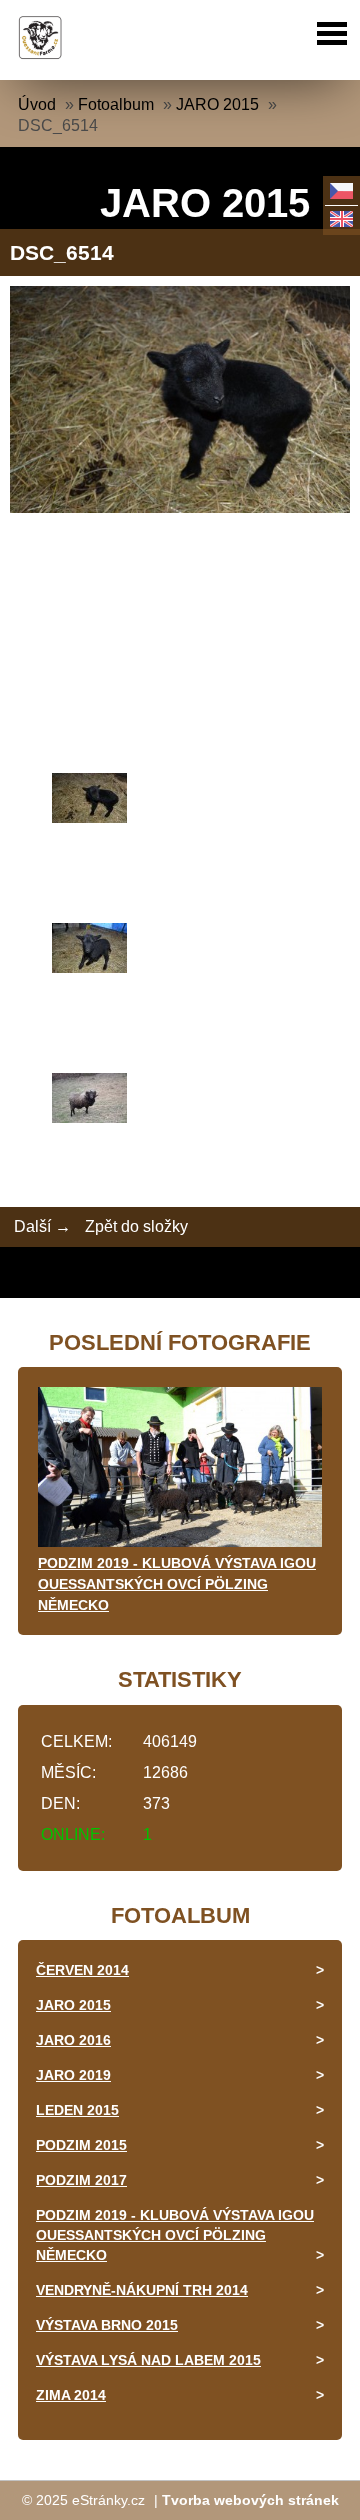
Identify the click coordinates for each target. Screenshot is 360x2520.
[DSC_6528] (180, 1101)
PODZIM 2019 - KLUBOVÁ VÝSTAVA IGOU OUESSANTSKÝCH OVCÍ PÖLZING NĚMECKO (177, 1584)
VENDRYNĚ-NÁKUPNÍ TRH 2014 (142, 2290)
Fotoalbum (116, 104)
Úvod (37, 104)
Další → (42, 1226)
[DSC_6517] (180, 951)
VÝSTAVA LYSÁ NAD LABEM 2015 (148, 2360)
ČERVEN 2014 (82, 1970)
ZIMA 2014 (71, 2395)
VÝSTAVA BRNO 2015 (107, 2325)
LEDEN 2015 (77, 2110)
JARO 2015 (217, 104)
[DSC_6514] (180, 801)
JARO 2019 (73, 2075)
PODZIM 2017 (81, 2180)
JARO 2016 (73, 2040)
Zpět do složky (136, 1226)
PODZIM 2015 (81, 2145)
